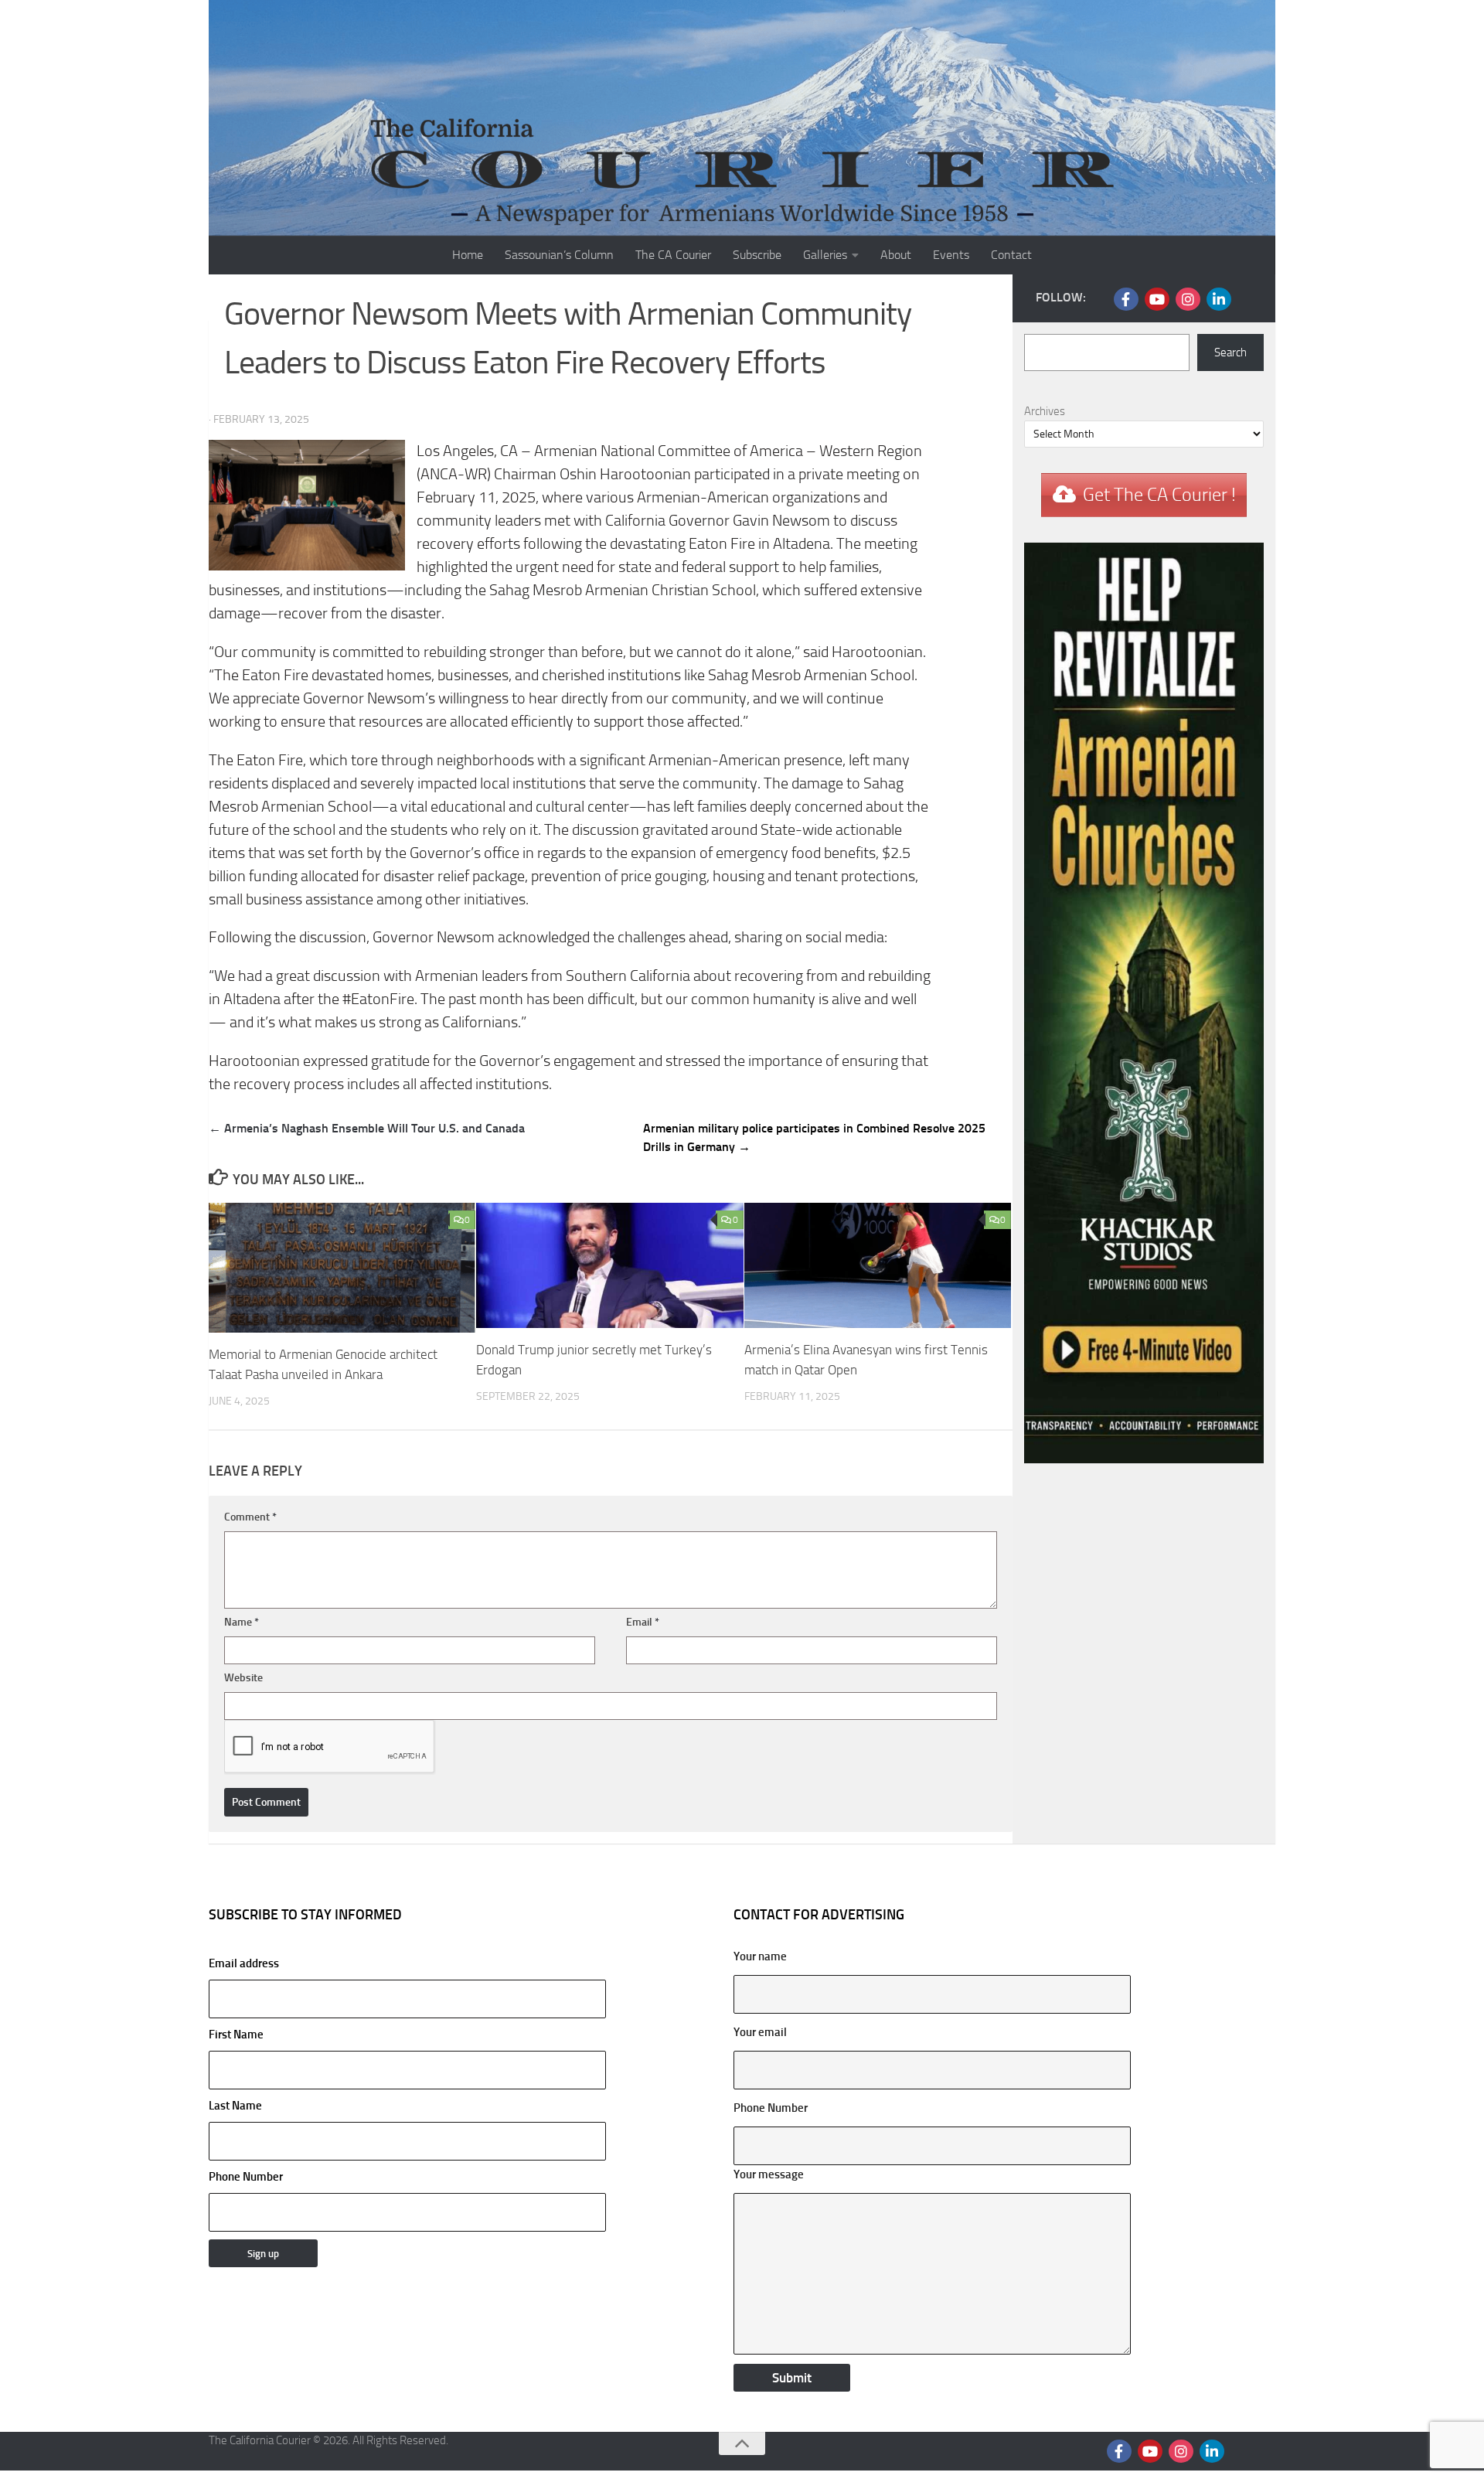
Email (643, 1622)
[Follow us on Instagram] (1188, 299)
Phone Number (246, 2177)
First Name (236, 2035)
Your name (760, 1956)
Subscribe (757, 255)
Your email (760, 2032)
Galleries (825, 255)
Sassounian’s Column (559, 255)
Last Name (235, 2106)
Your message (769, 2174)
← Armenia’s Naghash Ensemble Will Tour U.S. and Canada (367, 1128)
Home (468, 255)
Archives (1045, 411)
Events (951, 255)
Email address (244, 1963)
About (896, 255)
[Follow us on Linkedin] (1219, 299)
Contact (1011, 255)
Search (1230, 352)
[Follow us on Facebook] (1126, 299)
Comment (250, 1517)
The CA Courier (673, 255)
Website (243, 1678)
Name (242, 1622)
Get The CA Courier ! (1159, 495)
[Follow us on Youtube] (1157, 299)
